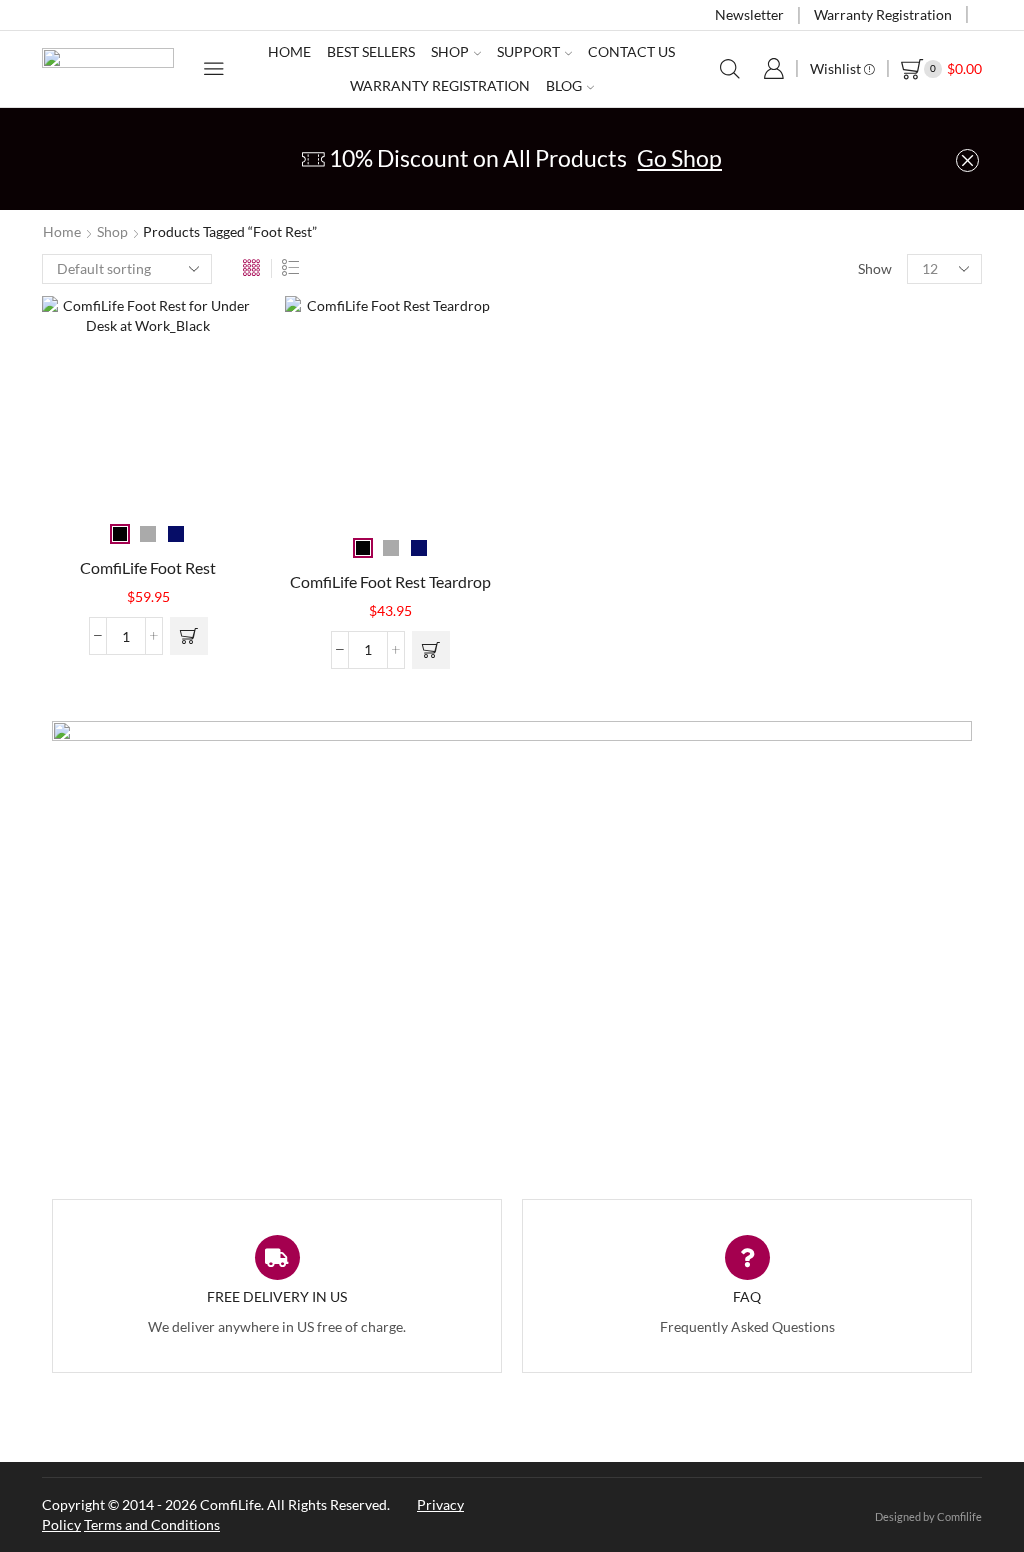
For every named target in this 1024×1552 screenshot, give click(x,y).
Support (528, 51)
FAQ (747, 1296)
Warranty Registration (883, 14)
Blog (564, 85)
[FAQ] (747, 1257)
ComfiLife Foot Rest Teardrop (390, 581)
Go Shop (679, 158)
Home (289, 51)
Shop (450, 51)
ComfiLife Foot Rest (148, 567)
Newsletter (749, 14)
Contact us (631, 51)
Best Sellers (371, 51)
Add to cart (189, 636)
